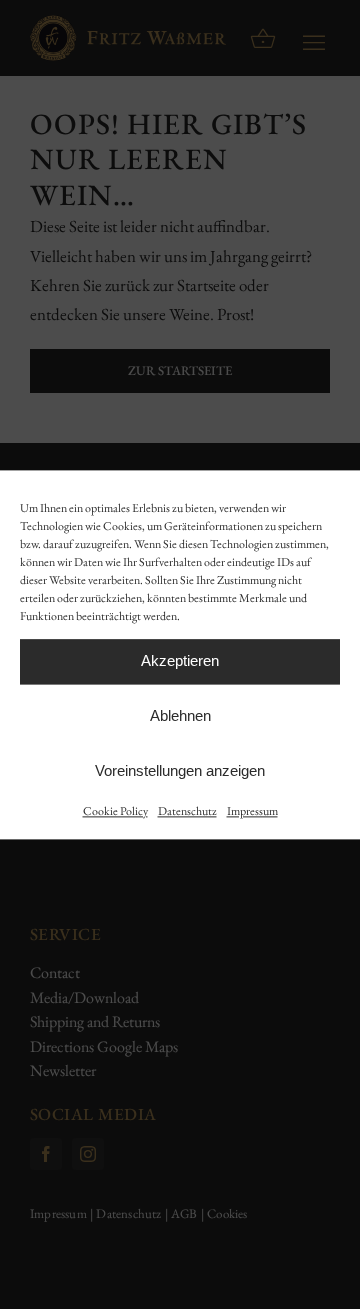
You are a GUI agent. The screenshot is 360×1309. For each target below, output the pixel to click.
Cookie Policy (115, 811)
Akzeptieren (180, 660)
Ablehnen (180, 715)
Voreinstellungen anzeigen (180, 770)
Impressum (252, 811)
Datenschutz (187, 811)
